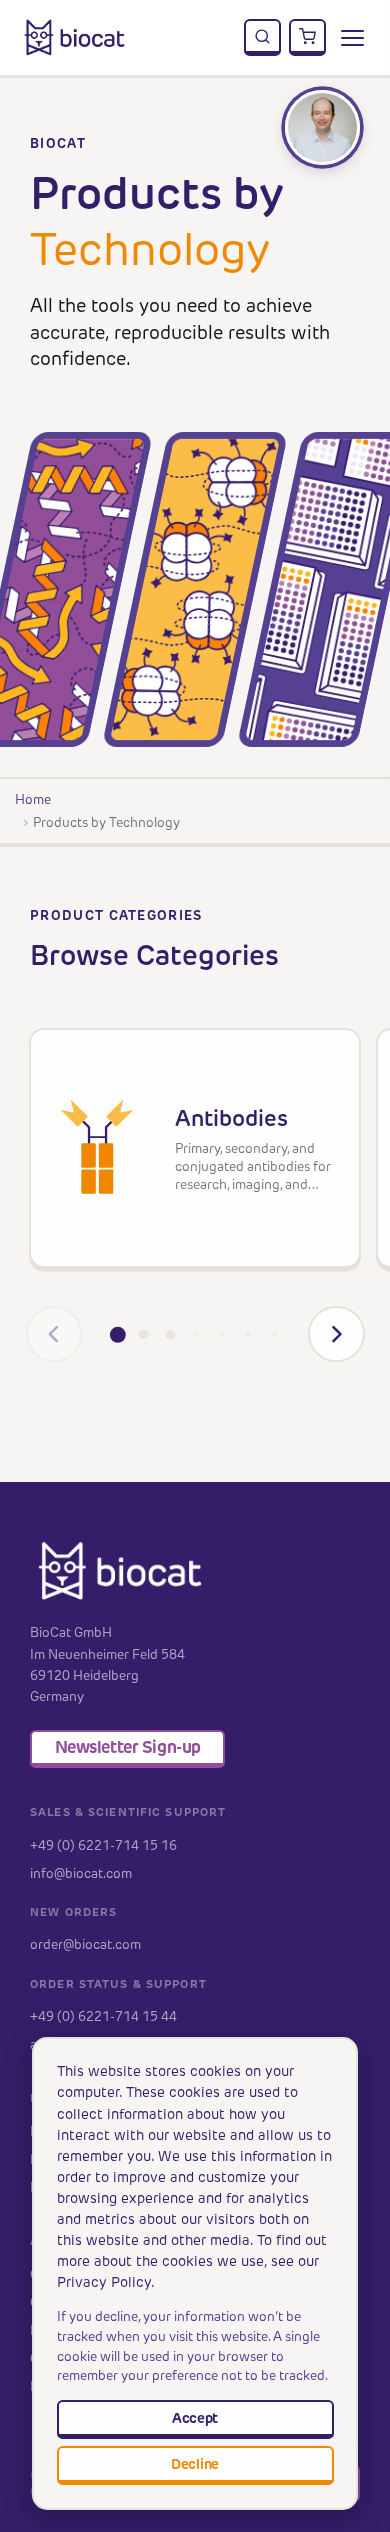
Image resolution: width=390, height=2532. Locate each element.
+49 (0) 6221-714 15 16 (103, 1845)
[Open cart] (308, 38)
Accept (195, 2418)
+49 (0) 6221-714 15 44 (103, 2016)
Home (33, 799)
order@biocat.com (85, 1944)
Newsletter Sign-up (128, 1747)
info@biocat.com (81, 1873)
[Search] (263, 38)
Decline (195, 2464)
